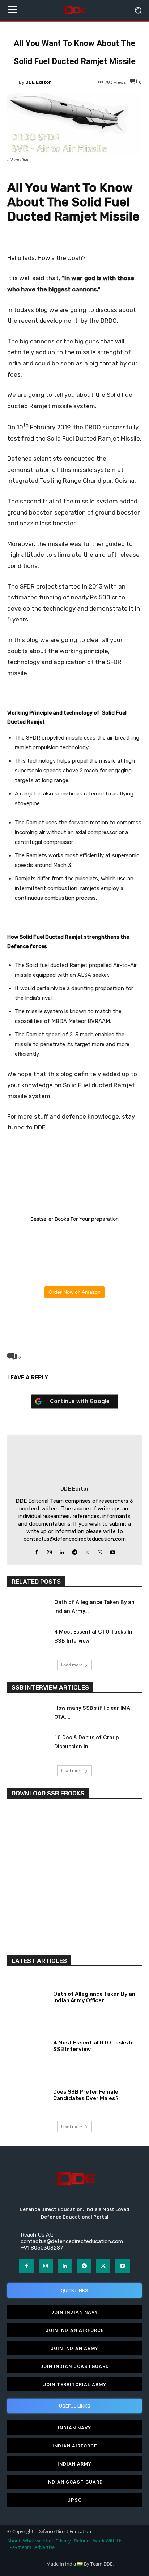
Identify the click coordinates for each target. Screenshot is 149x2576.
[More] (108, 1317)
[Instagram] (49, 1551)
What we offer (38, 2541)
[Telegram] (91, 1317)
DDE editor (38, 82)
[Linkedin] (62, 1551)
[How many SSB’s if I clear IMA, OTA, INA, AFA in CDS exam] (27, 1715)
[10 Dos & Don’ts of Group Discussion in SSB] (27, 1745)
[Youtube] (113, 1551)
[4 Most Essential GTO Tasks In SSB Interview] (27, 1639)
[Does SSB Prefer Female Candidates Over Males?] (27, 2094)
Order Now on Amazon (74, 1292)
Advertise (44, 2547)
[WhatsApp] (74, 1317)
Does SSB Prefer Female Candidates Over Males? (86, 2095)
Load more (72, 1665)
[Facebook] (41, 1317)
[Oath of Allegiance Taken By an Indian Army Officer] (27, 1609)
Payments (20, 2547)
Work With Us (108, 2541)
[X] (58, 1317)
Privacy (64, 2541)
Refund (82, 2541)
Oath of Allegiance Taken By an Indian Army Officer (94, 1997)
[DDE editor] (13, 82)
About (14, 2541)
